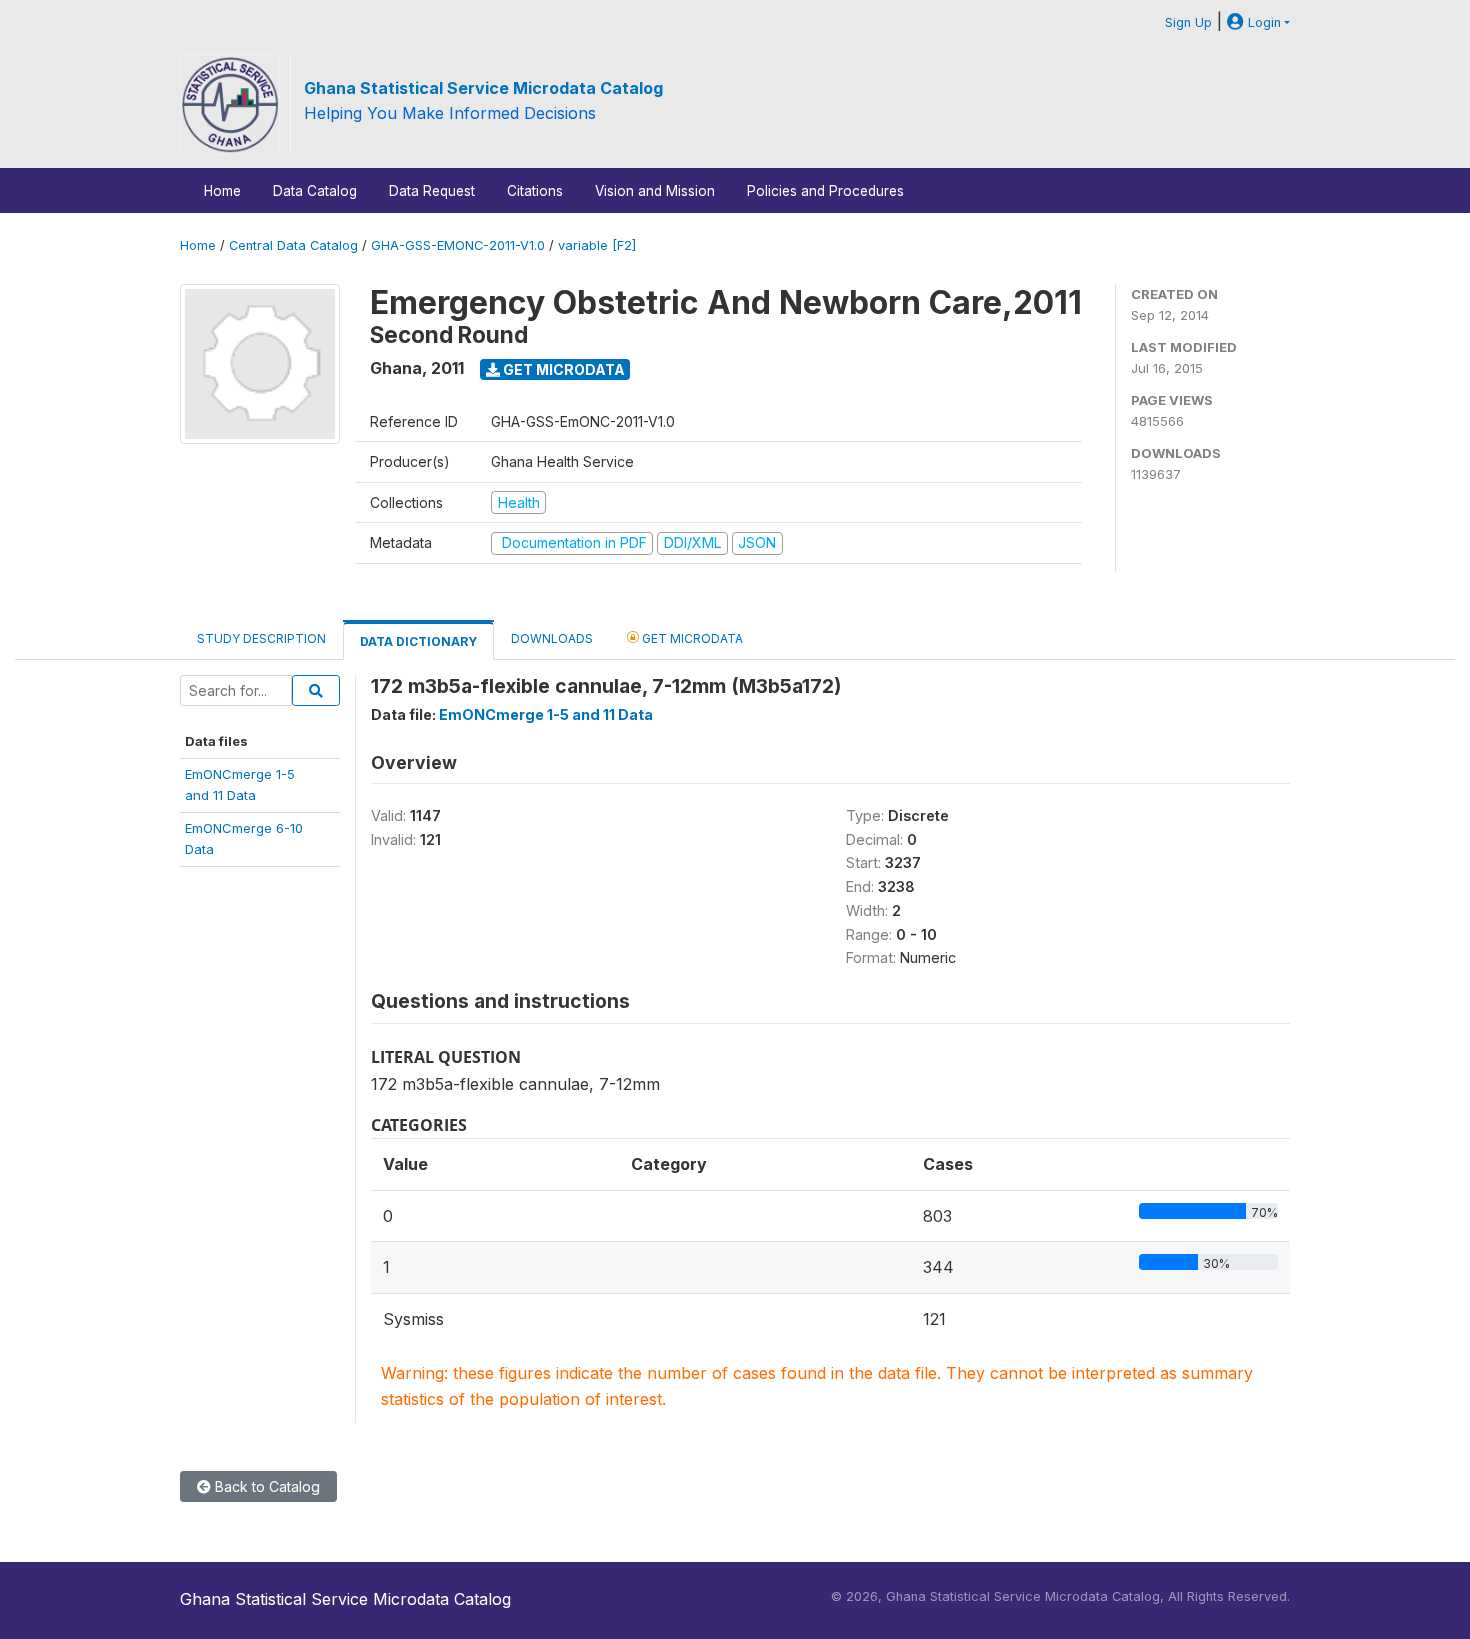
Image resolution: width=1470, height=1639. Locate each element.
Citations (535, 191)
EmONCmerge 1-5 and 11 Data (546, 714)
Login (1262, 22)
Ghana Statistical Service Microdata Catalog (483, 88)
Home (222, 191)
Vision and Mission (655, 191)
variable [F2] (597, 245)
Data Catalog (315, 191)
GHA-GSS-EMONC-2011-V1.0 (458, 245)
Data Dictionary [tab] (418, 641)
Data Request (432, 191)
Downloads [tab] (552, 638)
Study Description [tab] (261, 638)
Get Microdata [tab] (691, 638)
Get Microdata (562, 369)
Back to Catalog (265, 1486)
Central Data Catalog (293, 245)
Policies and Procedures (825, 191)
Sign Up (1188, 22)
